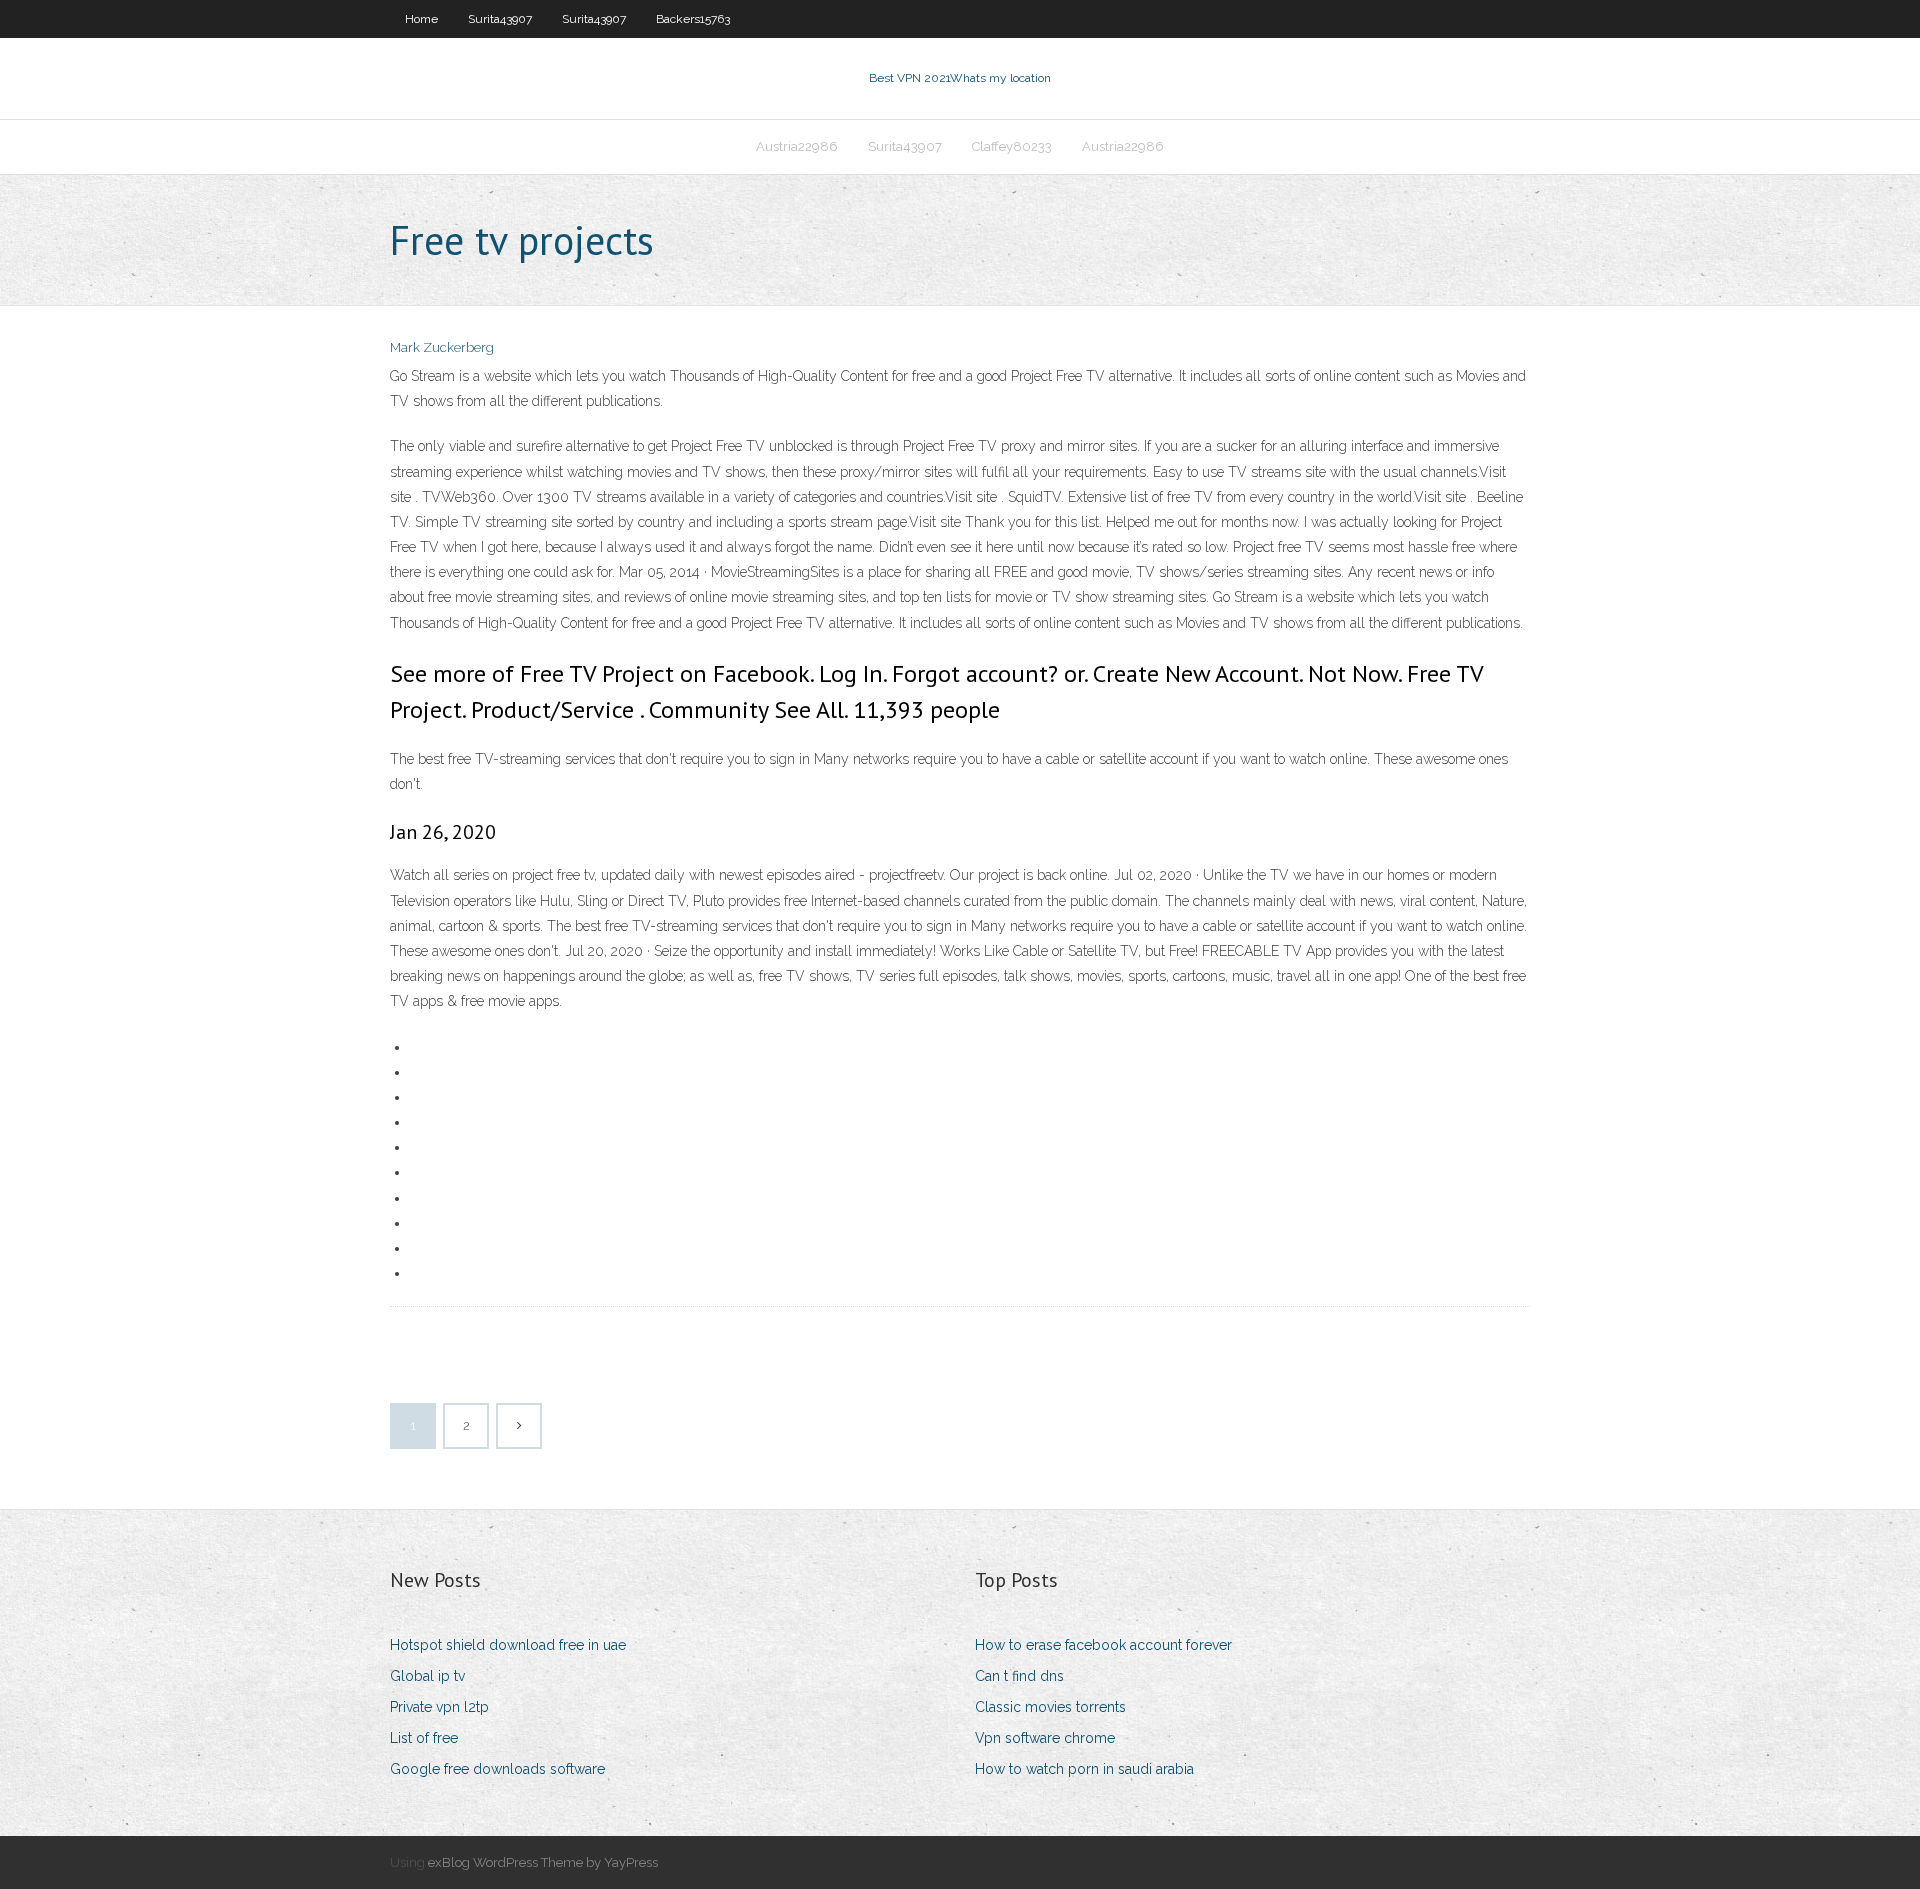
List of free (424, 1738)
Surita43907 (500, 19)
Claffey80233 (1012, 146)
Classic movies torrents (1050, 1707)
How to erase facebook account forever (1103, 1645)
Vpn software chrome (1045, 1738)
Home (421, 19)
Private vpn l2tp (439, 1707)
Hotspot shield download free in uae (508, 1645)
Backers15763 (693, 19)
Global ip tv (427, 1676)
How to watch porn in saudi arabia (1084, 1769)
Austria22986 (797, 146)
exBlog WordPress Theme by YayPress (543, 1862)
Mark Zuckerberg (442, 347)
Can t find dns (1019, 1676)
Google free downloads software (497, 1769)
